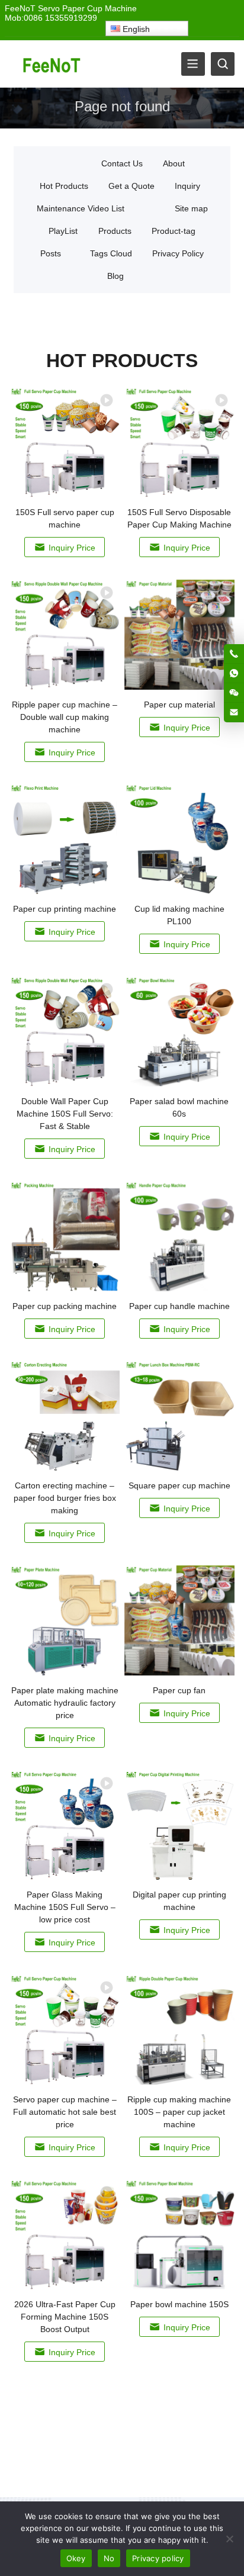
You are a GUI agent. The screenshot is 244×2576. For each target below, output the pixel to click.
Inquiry (187, 186)
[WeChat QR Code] (234, 693)
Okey (76, 2558)
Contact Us (122, 163)
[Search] (223, 64)
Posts (51, 253)
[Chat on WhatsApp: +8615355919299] (234, 673)
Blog (115, 276)
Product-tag (174, 231)
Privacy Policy (178, 253)
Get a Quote (131, 186)
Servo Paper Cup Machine (87, 8)
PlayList (63, 231)
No (109, 2558)
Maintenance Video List (81, 208)
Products (115, 231)
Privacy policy (158, 2558)
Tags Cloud (111, 253)
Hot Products (64, 186)
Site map (191, 208)
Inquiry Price (72, 548)
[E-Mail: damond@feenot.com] (234, 712)
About (174, 163)
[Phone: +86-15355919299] (234, 654)
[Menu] (193, 64)
